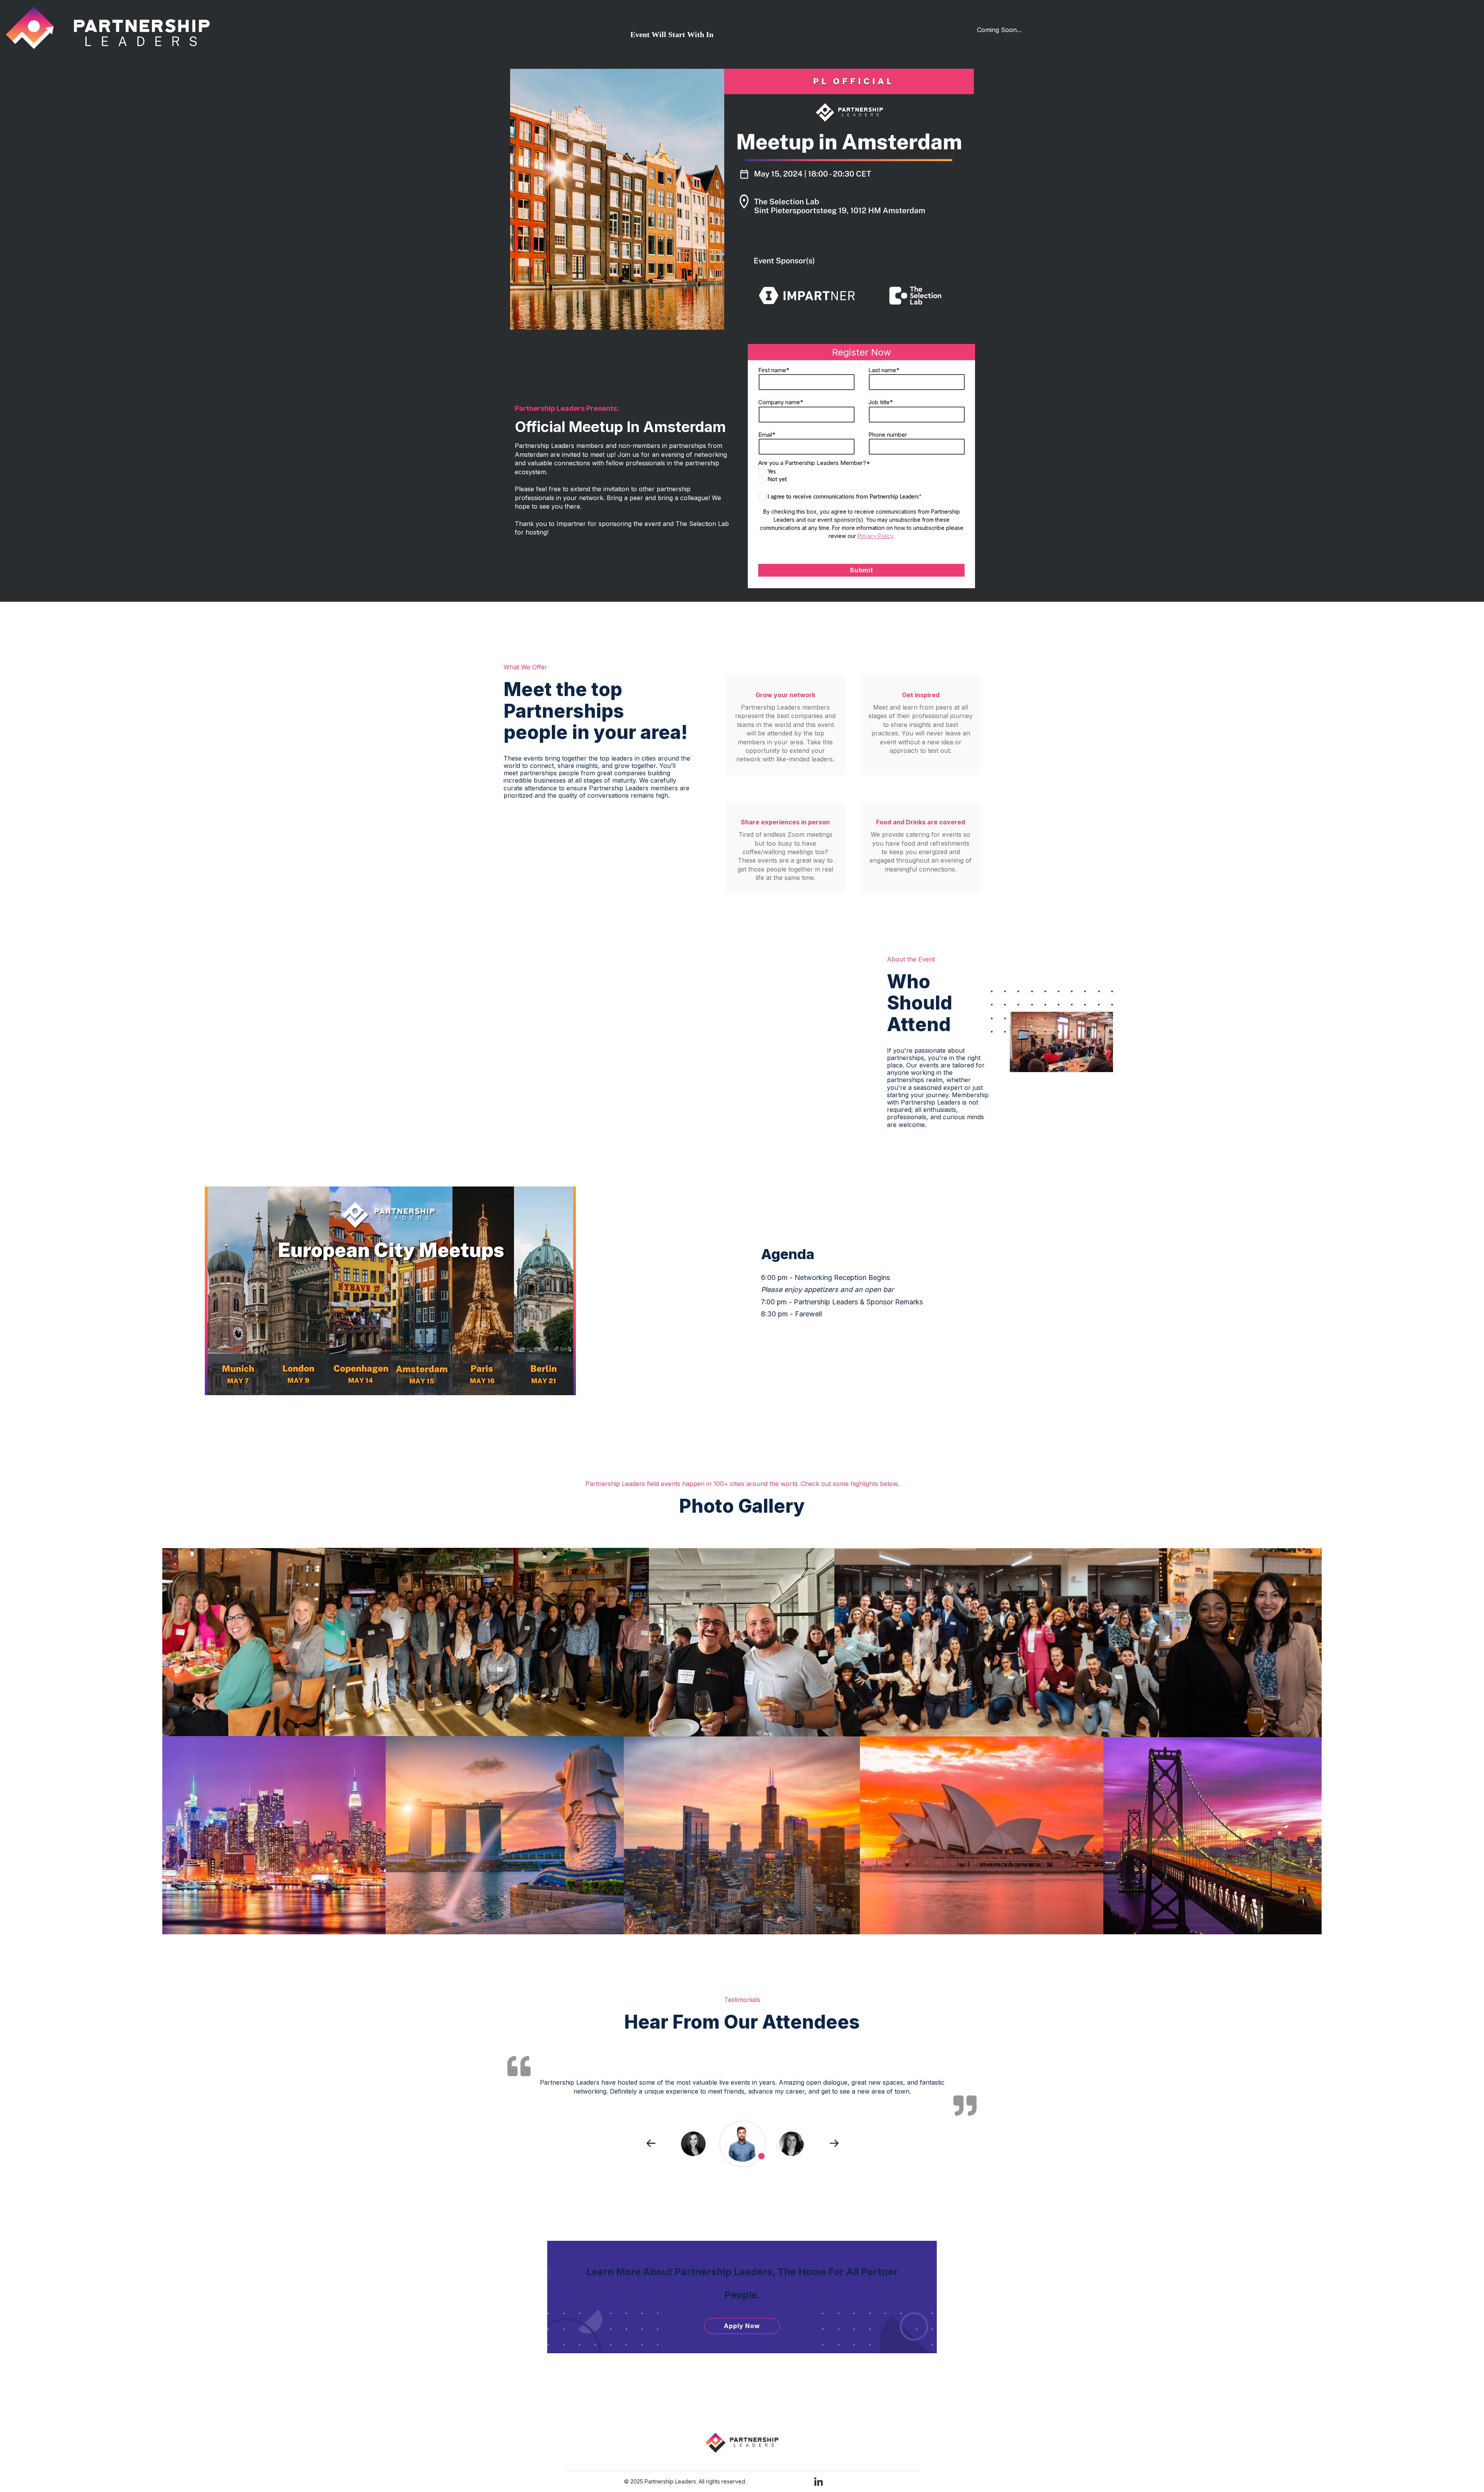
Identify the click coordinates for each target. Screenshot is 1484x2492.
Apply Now (742, 2326)
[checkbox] (862, 476)
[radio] (862, 472)
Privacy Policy (876, 536)
